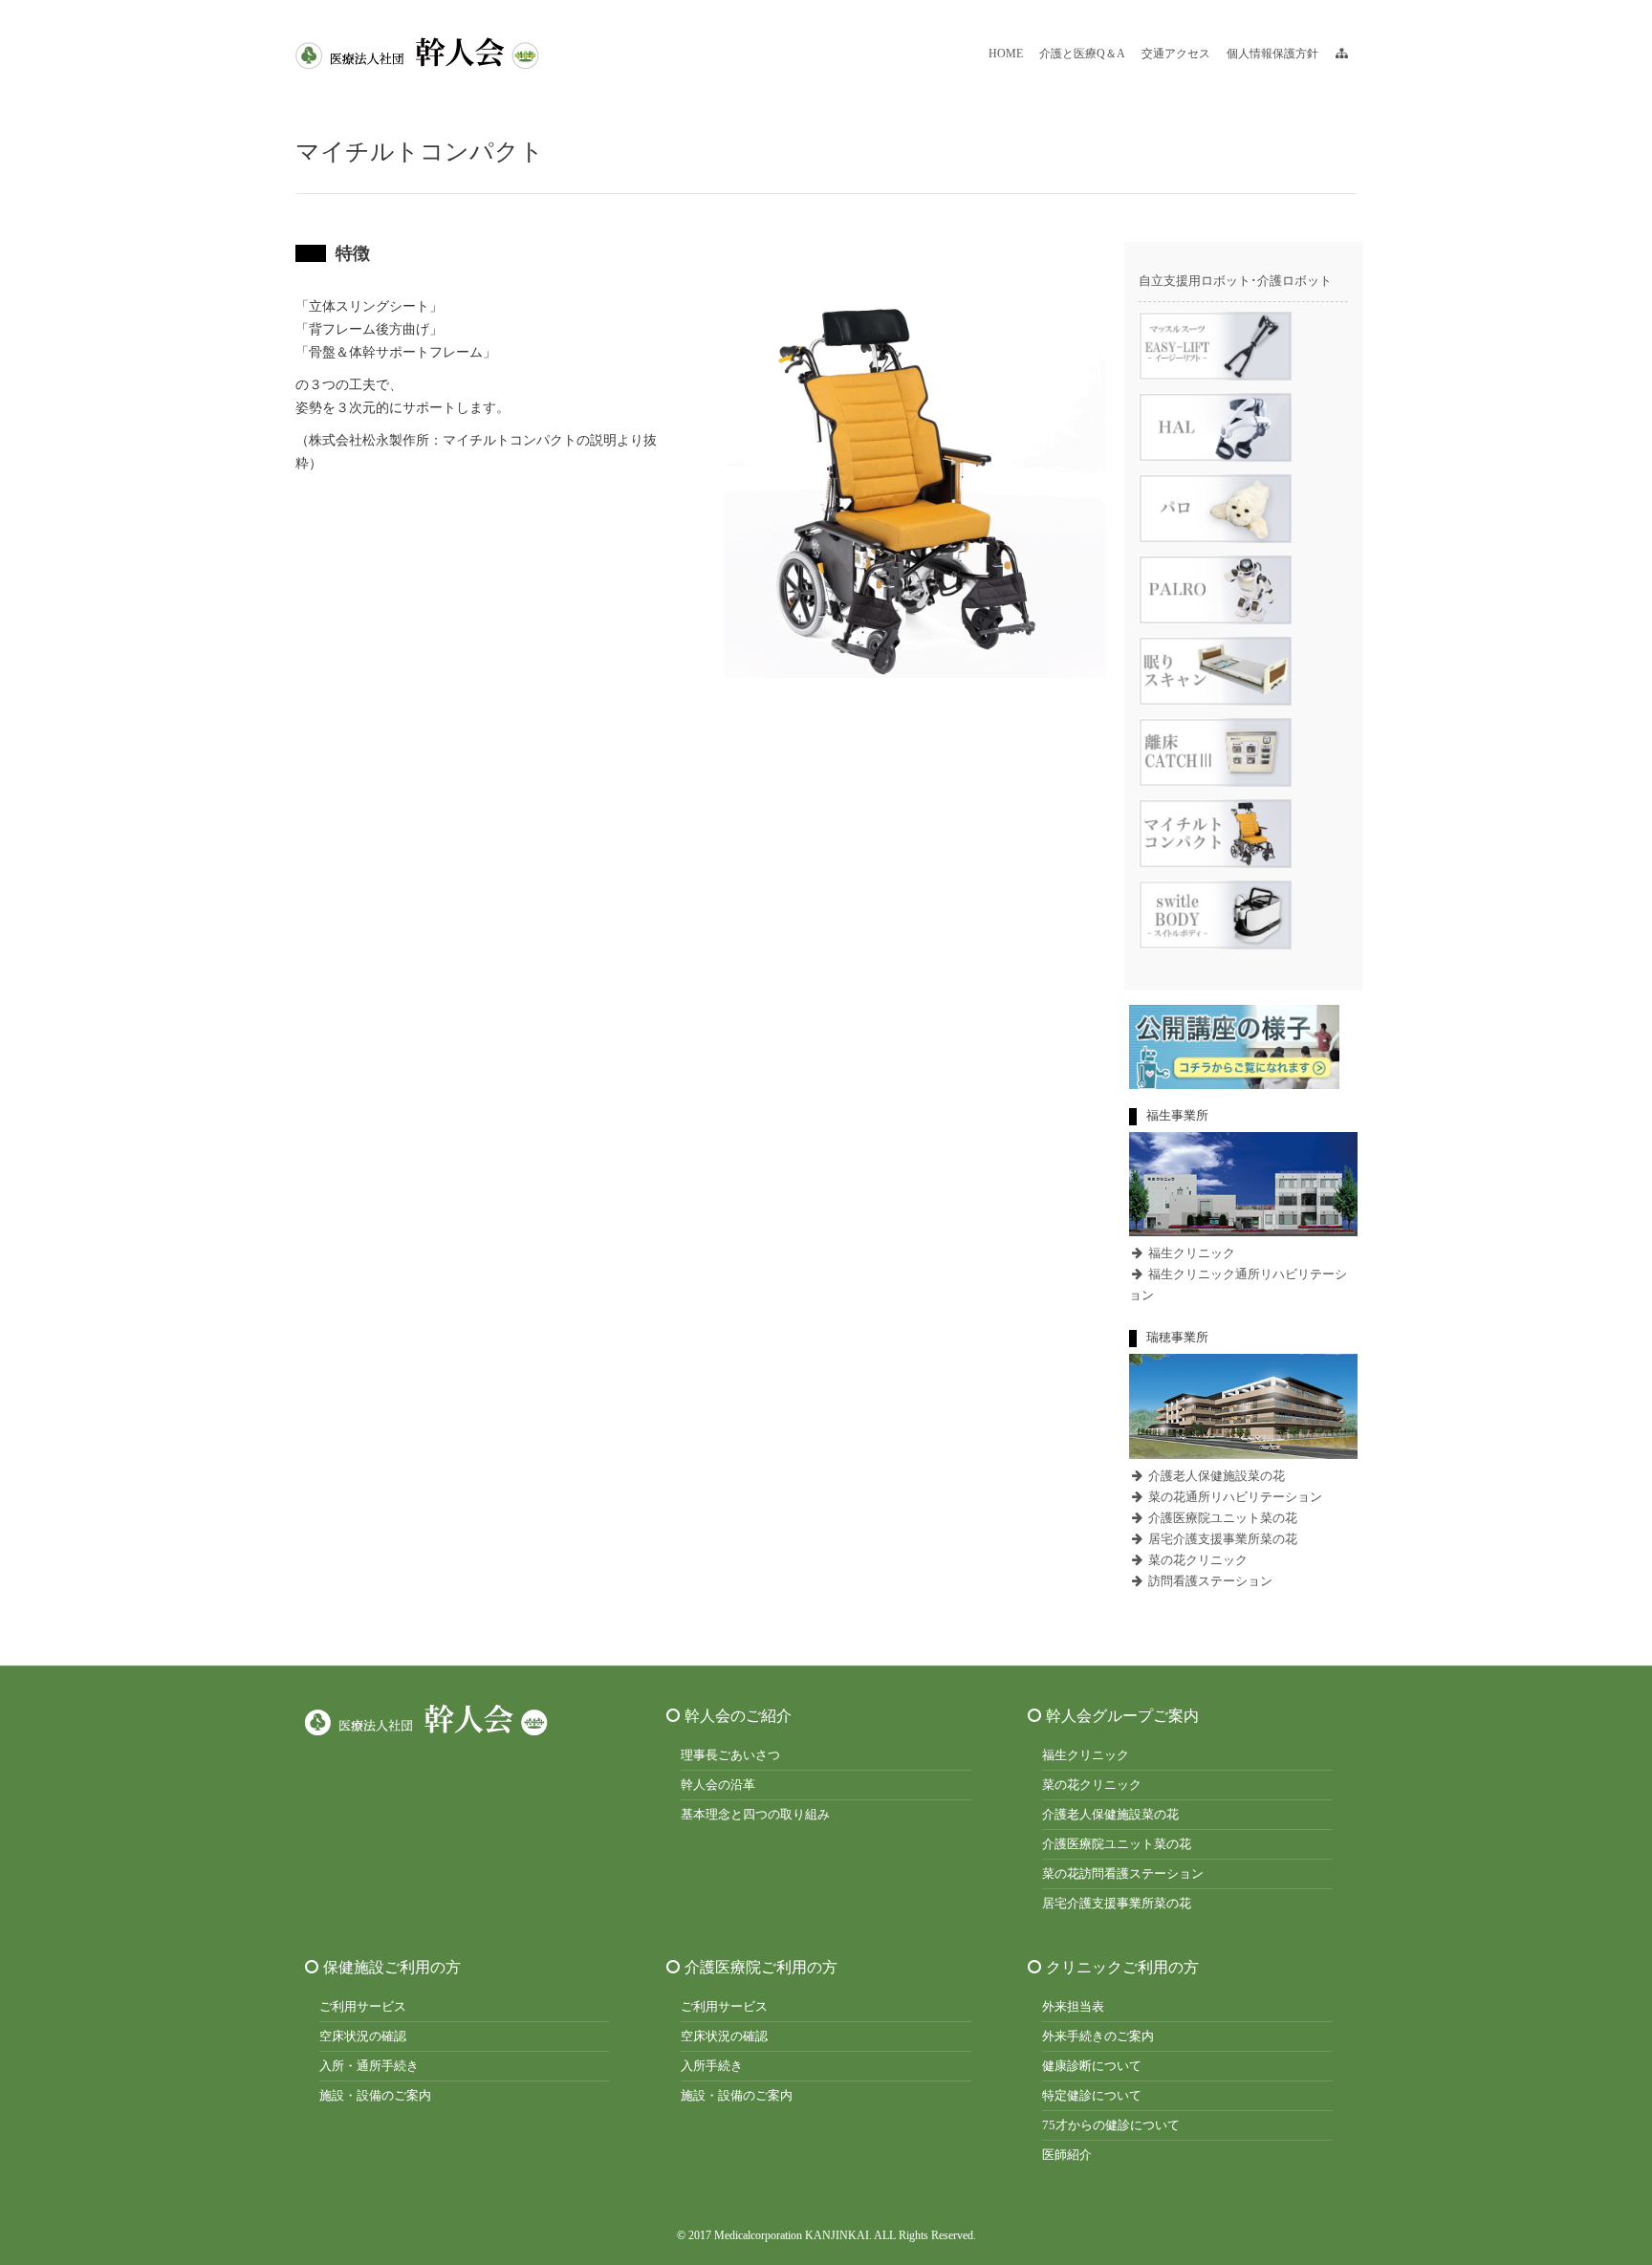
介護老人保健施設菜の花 (1215, 1476)
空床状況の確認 (363, 2036)
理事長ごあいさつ (730, 1755)
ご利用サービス (363, 2006)
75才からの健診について (1111, 2125)
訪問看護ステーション (1209, 1581)
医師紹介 (1067, 2155)
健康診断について (1092, 2066)
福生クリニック (1190, 1253)
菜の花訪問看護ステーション (1123, 1873)
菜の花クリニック (1196, 1560)
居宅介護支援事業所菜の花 (1221, 1539)
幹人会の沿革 (718, 1785)
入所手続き (712, 2066)
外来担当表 (1073, 2006)
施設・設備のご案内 (375, 2095)
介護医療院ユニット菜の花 (1221, 1518)
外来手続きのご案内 (1098, 2036)
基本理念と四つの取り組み (755, 1814)
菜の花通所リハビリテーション (1234, 1497)
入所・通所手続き (369, 2066)
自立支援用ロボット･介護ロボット (1235, 281)
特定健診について (1092, 2095)
